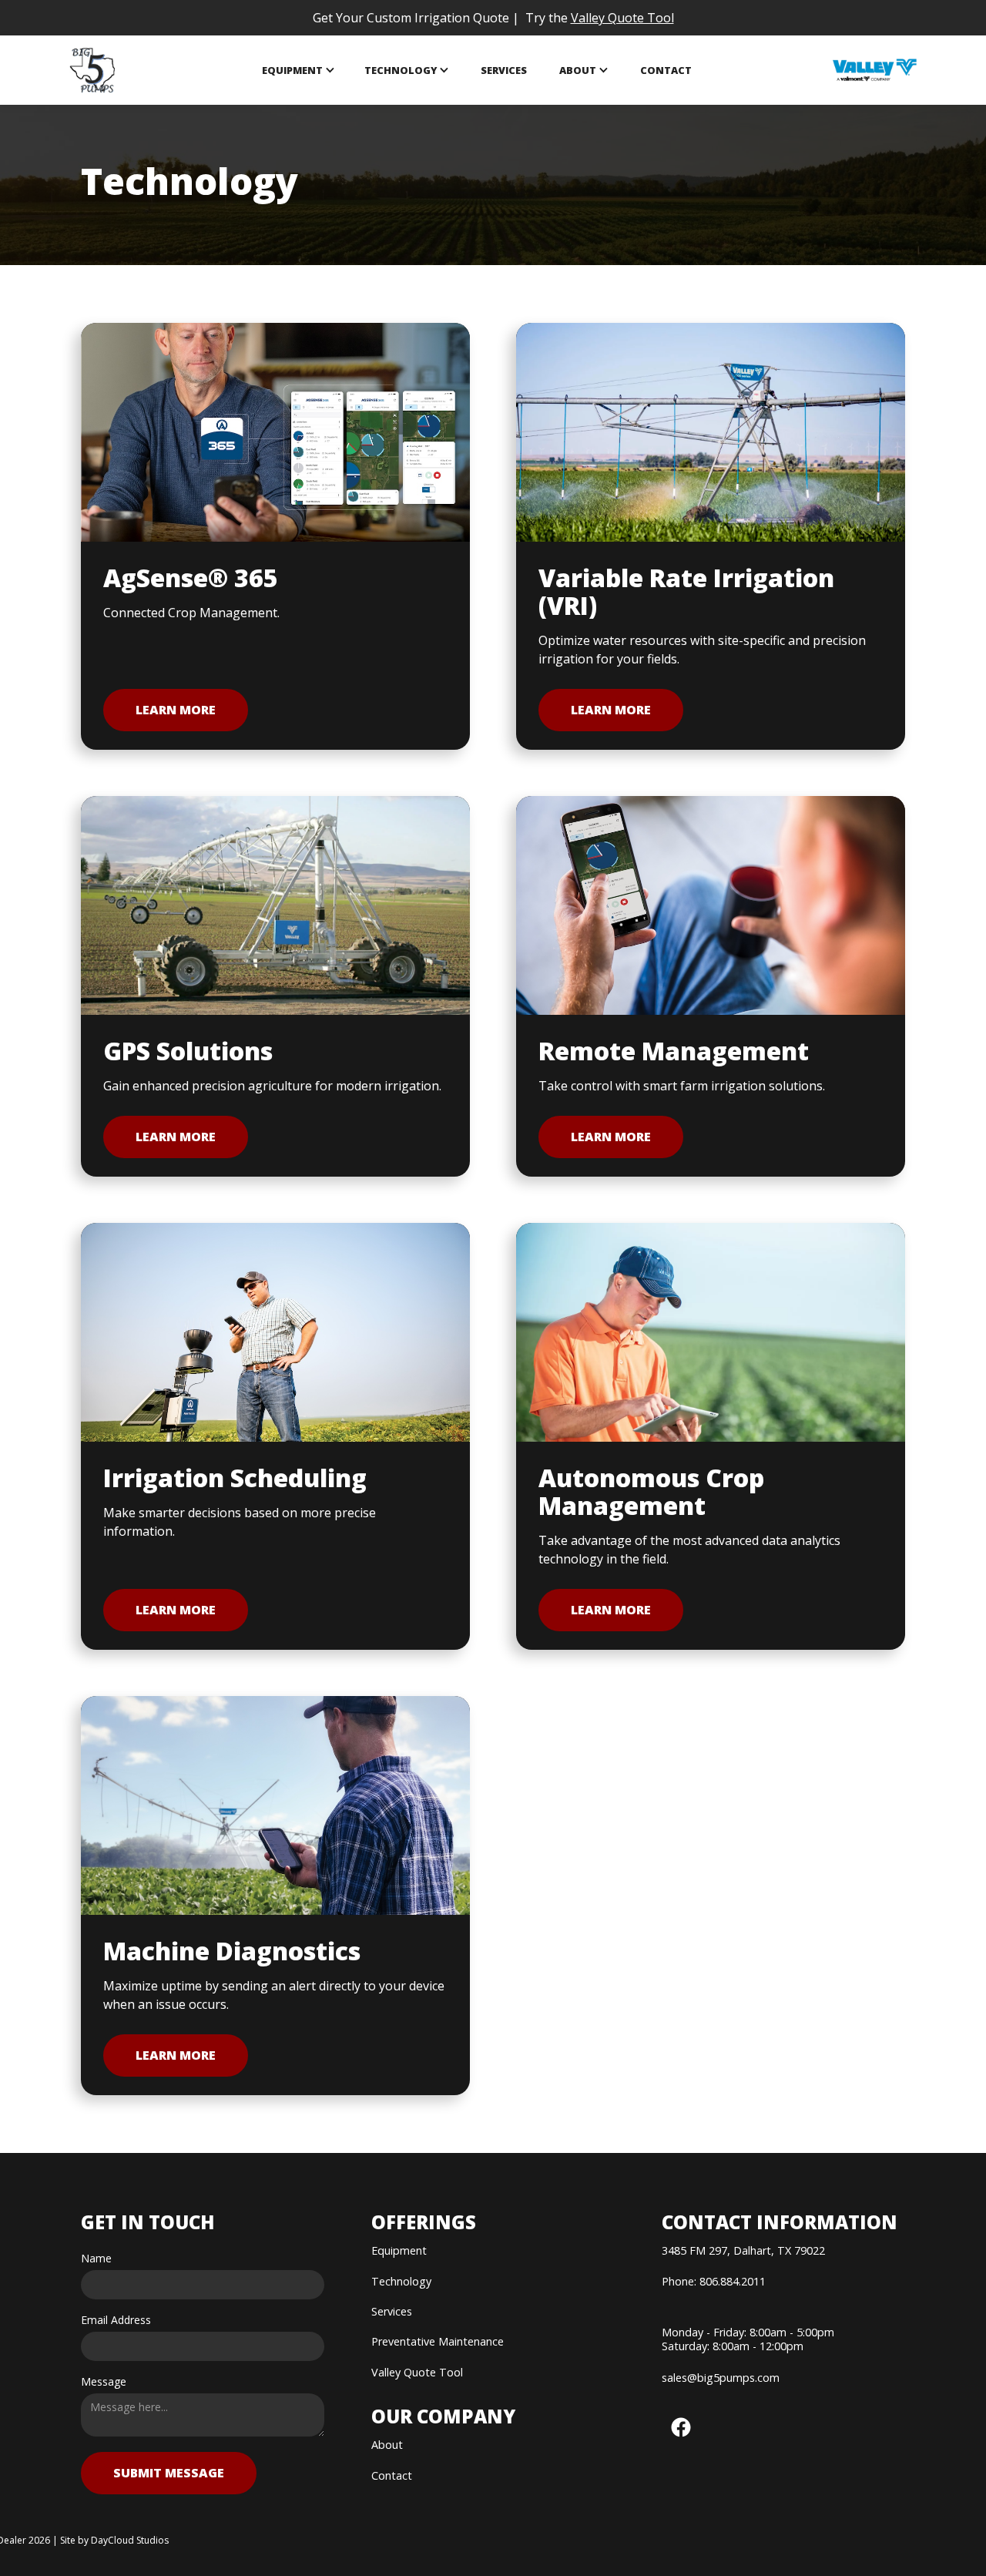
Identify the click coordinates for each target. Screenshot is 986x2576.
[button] (298, 71)
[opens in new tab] (875, 70)
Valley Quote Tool (622, 18)
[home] (93, 70)
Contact (666, 70)
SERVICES (504, 70)
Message (104, 2382)
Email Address (116, 2320)
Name (96, 2259)
